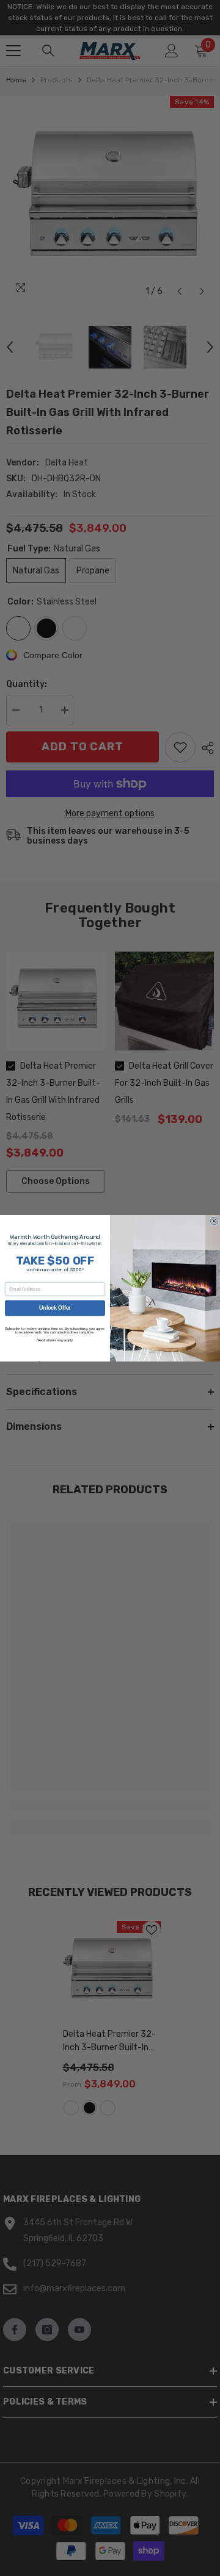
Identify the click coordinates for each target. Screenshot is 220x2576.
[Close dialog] (214, 1221)
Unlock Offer (55, 1308)
